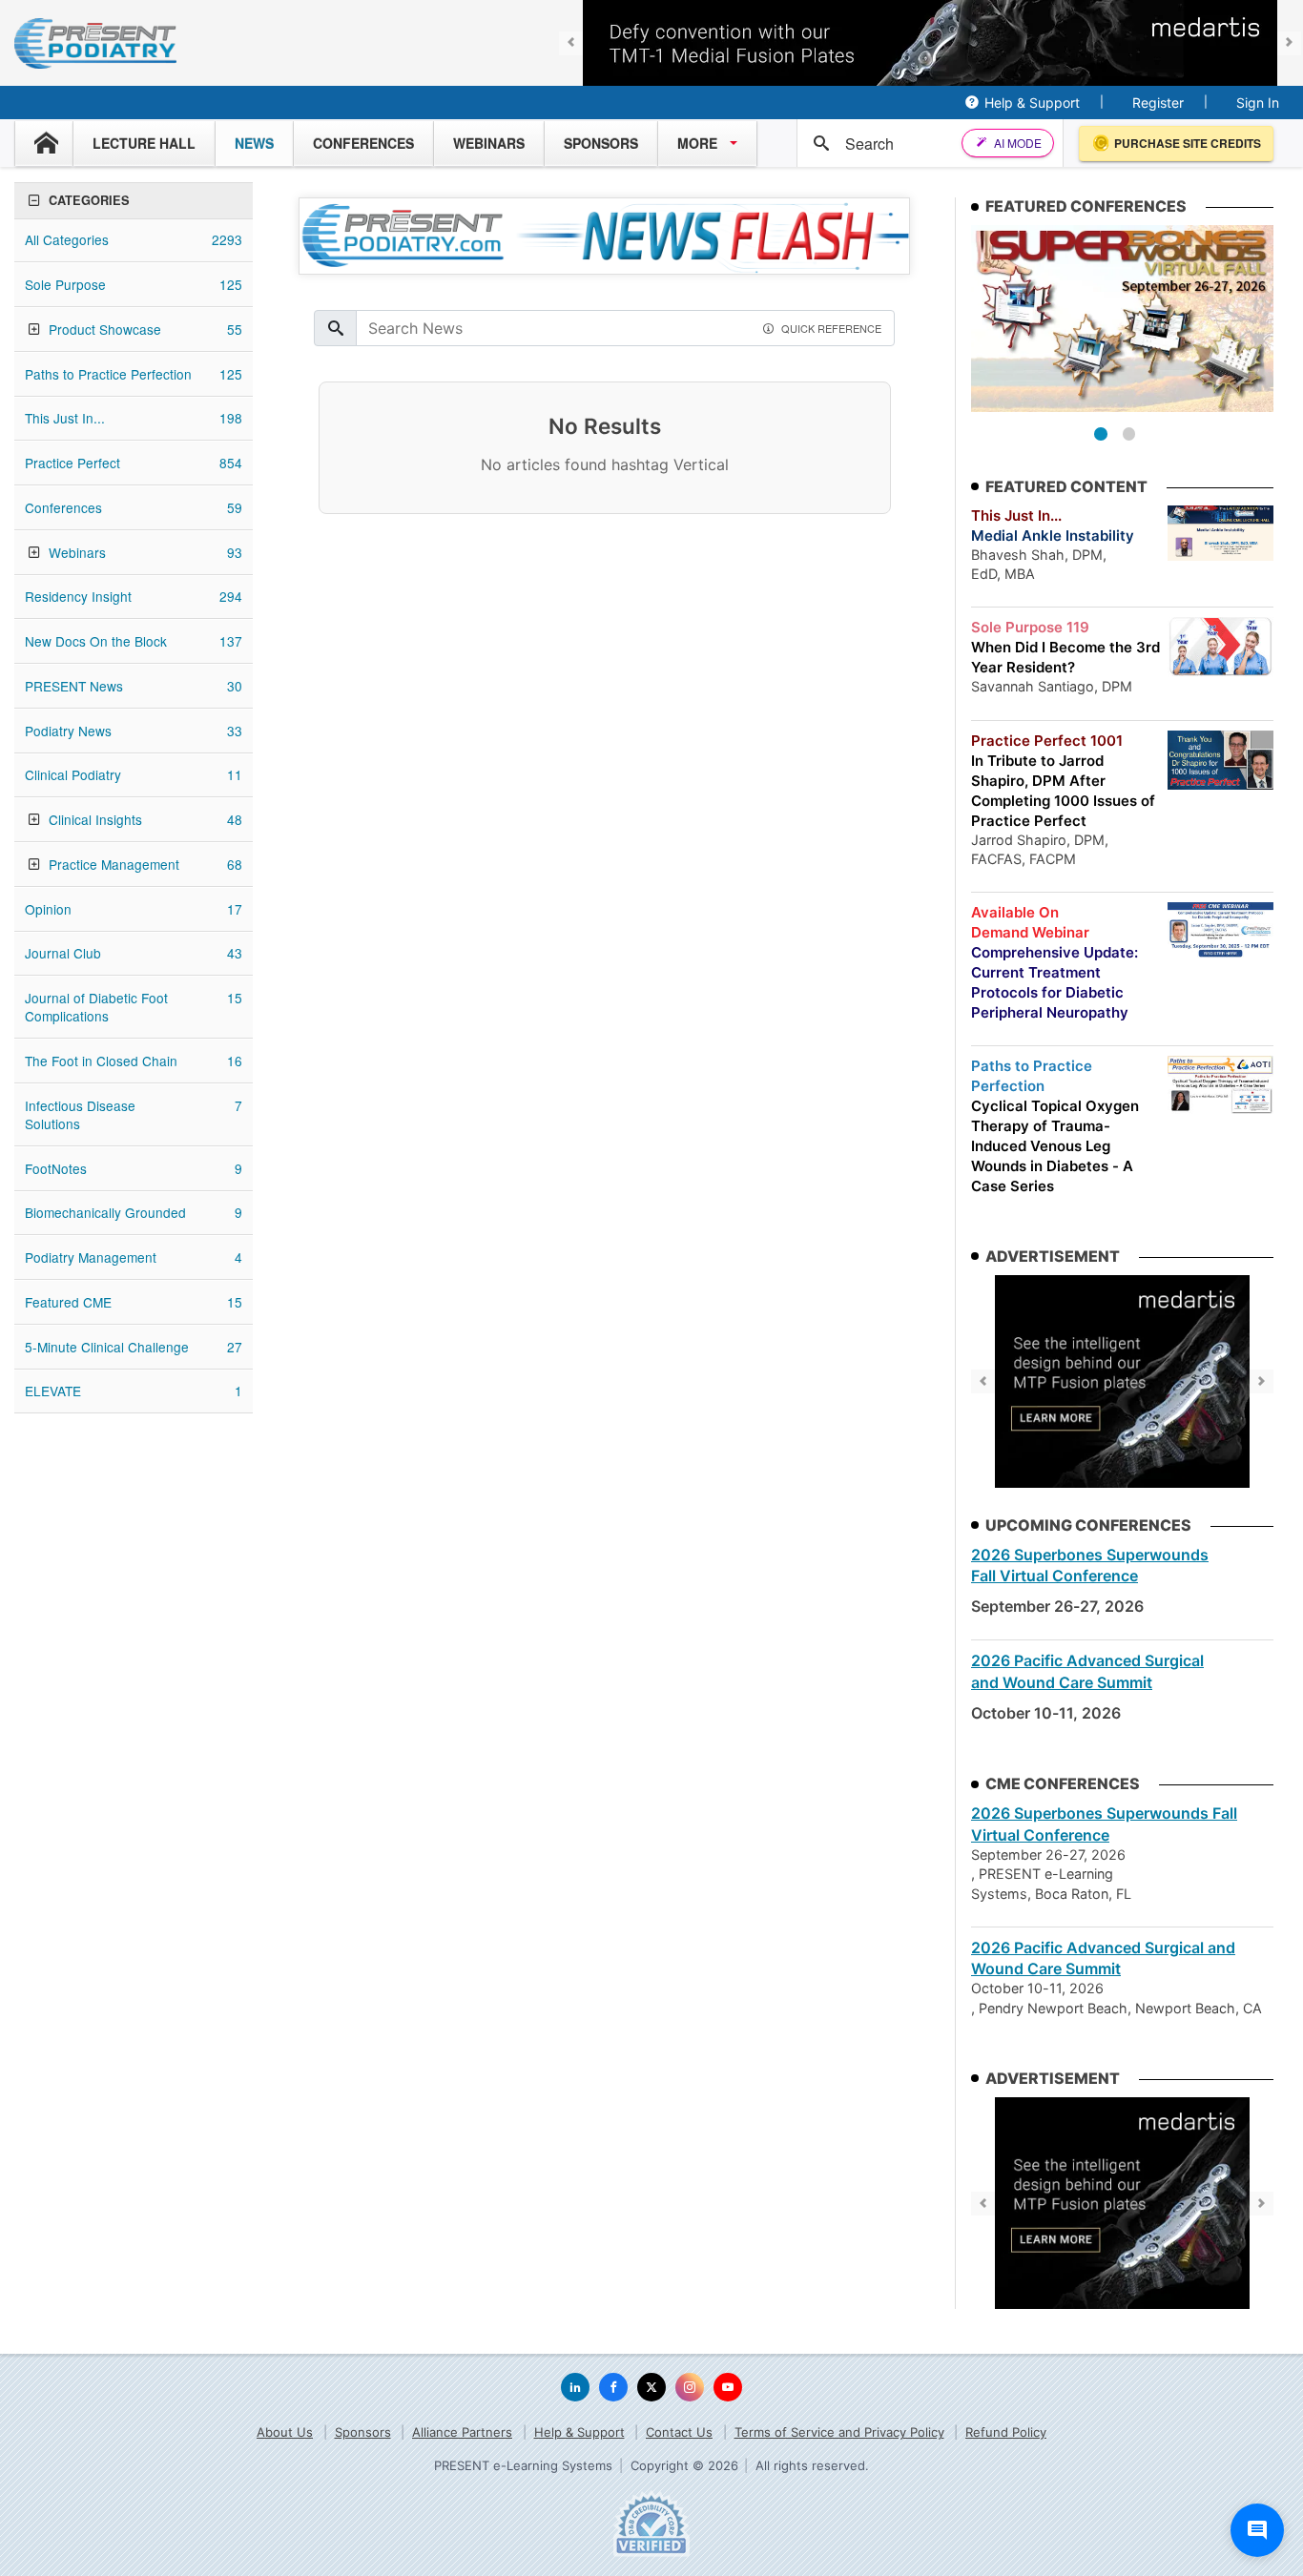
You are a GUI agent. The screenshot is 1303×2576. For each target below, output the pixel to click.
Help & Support (1032, 103)
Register (1158, 103)
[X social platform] (651, 2387)
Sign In (1258, 103)
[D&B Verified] (651, 2524)
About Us (285, 2432)
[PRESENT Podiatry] (95, 43)
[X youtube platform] (728, 2387)
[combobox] (907, 143)
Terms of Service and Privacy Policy (839, 2432)
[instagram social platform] (690, 2387)
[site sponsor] (1122, 1381)
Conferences (363, 143)
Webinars (489, 143)
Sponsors (601, 143)
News (254, 143)
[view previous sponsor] (571, 43)
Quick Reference (831, 328)
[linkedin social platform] (575, 2387)
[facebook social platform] (613, 2387)
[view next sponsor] (1289, 43)
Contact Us (679, 2432)
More (697, 143)
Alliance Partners (462, 2432)
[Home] (44, 144)
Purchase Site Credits (1188, 143)
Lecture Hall (144, 143)
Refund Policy (1006, 2432)
